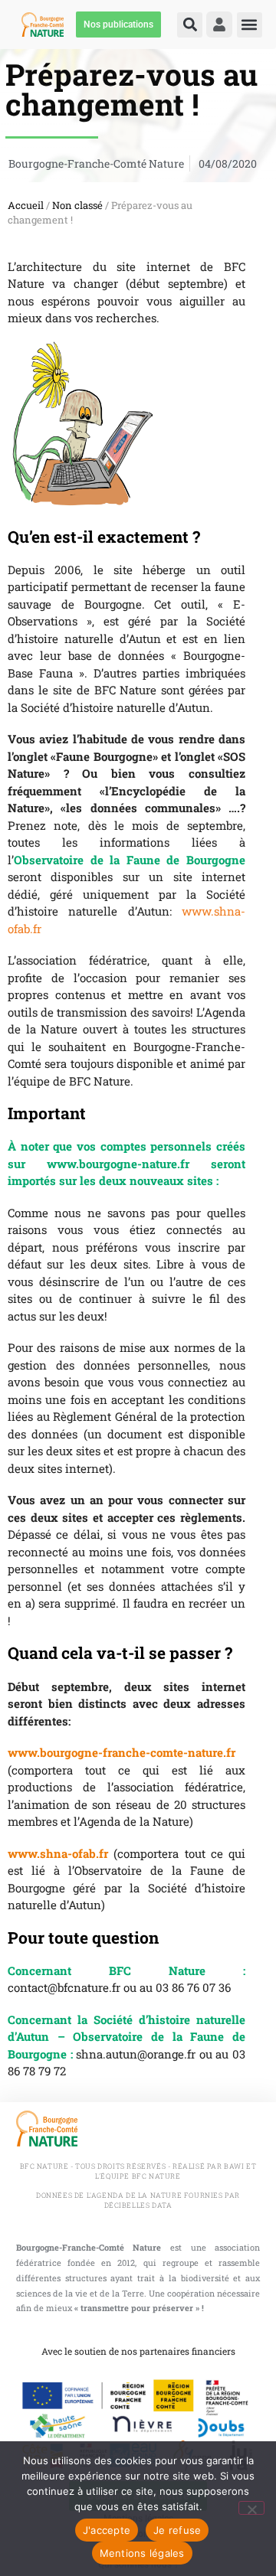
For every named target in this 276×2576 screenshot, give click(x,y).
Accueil (26, 205)
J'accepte (107, 2530)
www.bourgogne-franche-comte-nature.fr (122, 1752)
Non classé (77, 205)
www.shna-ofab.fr (58, 1853)
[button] (190, 25)
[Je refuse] (251, 2508)
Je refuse (177, 2530)
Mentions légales (142, 2553)
